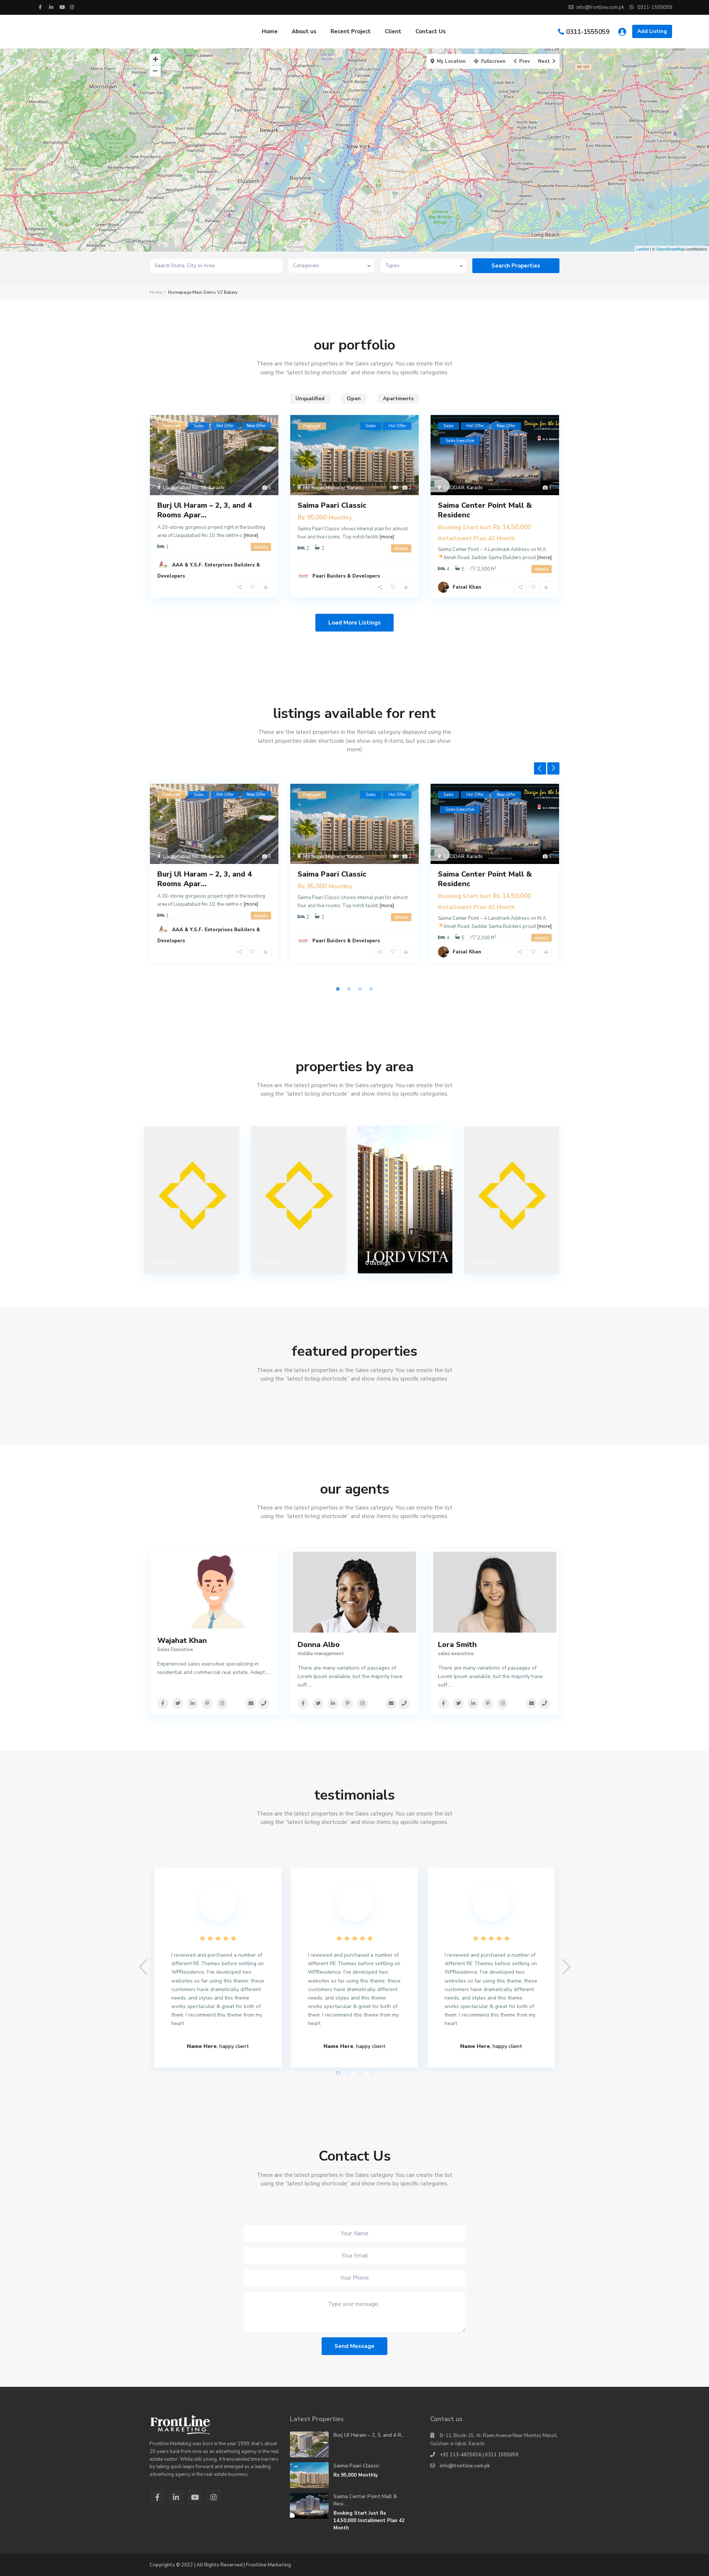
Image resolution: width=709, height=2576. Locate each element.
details (261, 547)
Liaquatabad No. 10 (185, 488)
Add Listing (652, 31)
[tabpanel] (214, 881)
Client (393, 31)
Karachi (217, 488)
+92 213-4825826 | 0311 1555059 (479, 2455)
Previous (540, 768)
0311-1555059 (588, 32)
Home (270, 31)
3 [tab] (360, 989)
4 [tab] (371, 989)
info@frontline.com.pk (465, 2466)
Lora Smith (457, 1645)
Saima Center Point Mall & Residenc (485, 510)
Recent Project (351, 31)
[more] (251, 535)
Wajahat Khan (182, 1641)
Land (373, 1136)
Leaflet (643, 249)
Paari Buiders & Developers (346, 576)
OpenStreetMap (670, 249)
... (268, 1672)
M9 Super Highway (324, 488)
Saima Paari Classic (332, 505)
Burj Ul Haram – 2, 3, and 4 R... (369, 2435)
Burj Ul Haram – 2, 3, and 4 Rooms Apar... (205, 510)
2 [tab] (349, 989)
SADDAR (454, 488)
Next (553, 768)
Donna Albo (319, 1645)
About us (304, 31)
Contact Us (431, 31)
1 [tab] (338, 989)
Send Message (354, 2346)
